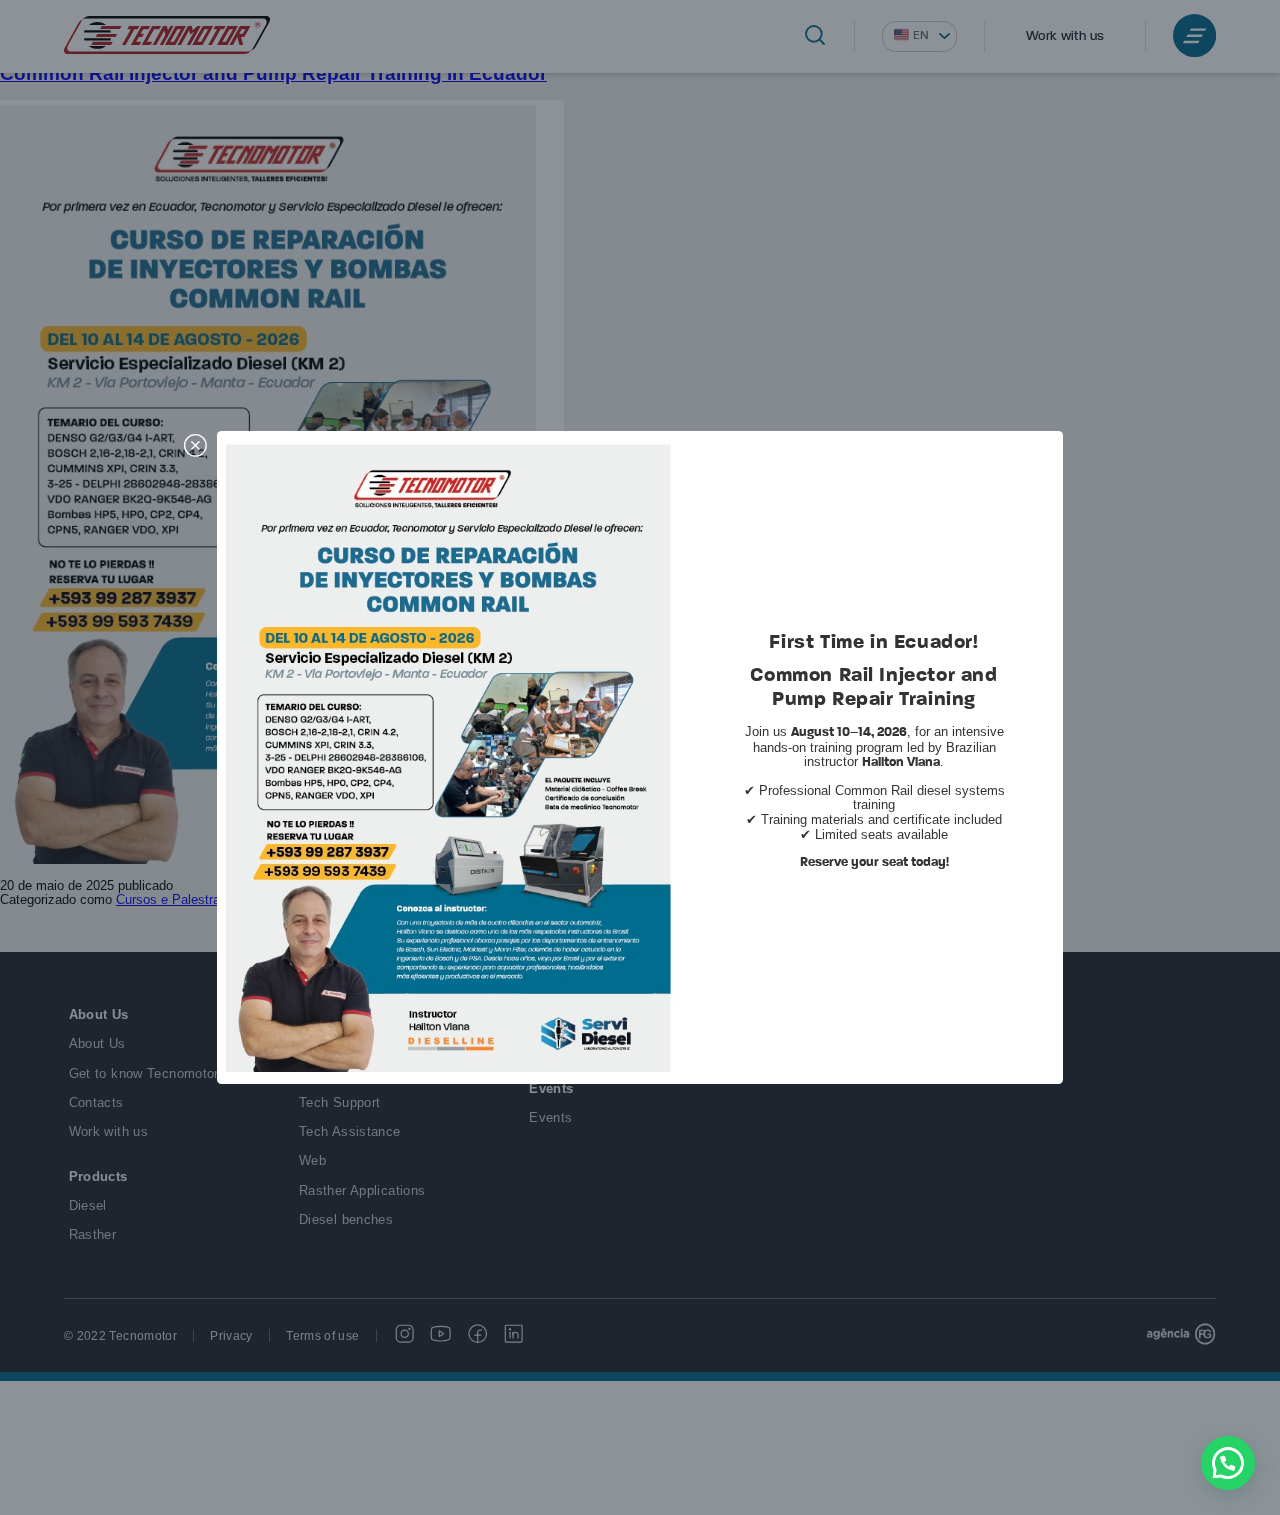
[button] (1228, 1463)
